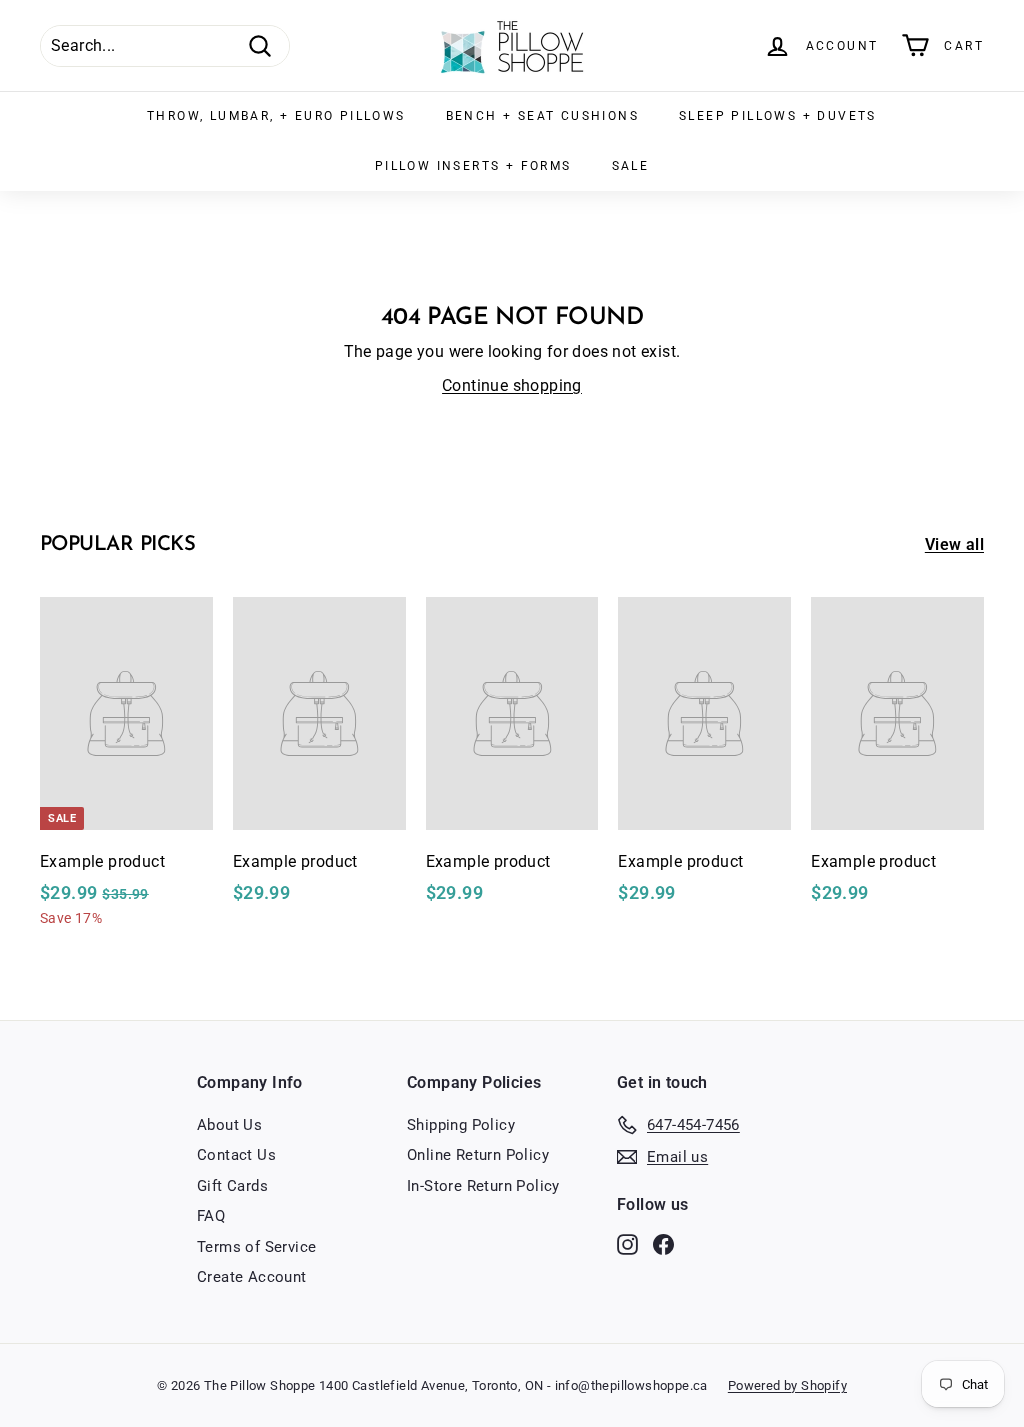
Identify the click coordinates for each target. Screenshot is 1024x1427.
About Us (229, 1125)
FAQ (211, 1216)
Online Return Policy (478, 1155)
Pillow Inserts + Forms (473, 166)
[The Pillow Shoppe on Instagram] (627, 1243)
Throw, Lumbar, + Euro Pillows (276, 116)
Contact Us (236, 1155)
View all (954, 544)
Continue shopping (512, 385)
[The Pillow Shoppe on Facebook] (663, 1243)
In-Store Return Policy (483, 1186)
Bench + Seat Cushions (542, 116)
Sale (631, 166)
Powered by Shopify (787, 1385)
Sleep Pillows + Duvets (778, 116)
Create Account (252, 1277)
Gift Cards (232, 1186)
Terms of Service (256, 1247)
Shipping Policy (461, 1125)
